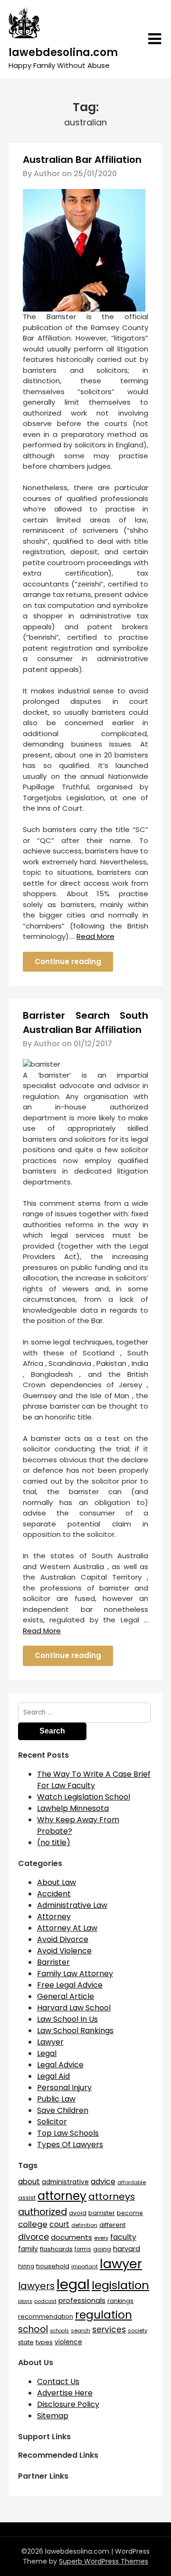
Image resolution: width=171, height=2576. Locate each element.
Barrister (53, 1962)
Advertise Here (65, 2393)
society (138, 2330)
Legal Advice (60, 2065)
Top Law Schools (68, 2133)
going (102, 2249)
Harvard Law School (74, 2008)
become (130, 2213)
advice (103, 2182)
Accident (54, 1894)
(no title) (54, 1842)
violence (68, 2342)
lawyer (121, 2264)
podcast (45, 2301)
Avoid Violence (64, 1951)
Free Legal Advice (70, 1985)
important (85, 2266)
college (33, 2224)
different (112, 2225)
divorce (33, 2237)
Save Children (63, 2110)
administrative (65, 2182)
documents (71, 2237)
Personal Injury (64, 2088)
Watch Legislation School (84, 1797)
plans (25, 2301)
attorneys (112, 2197)
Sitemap (53, 2416)
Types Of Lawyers (70, 2145)
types (44, 2342)
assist (27, 2198)
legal (73, 2284)
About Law (57, 1882)
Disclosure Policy (68, 2404)
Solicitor (52, 2122)
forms (83, 2249)
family (28, 2249)
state (26, 2342)
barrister (102, 2213)
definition (84, 2225)
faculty (123, 2237)
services (109, 2330)
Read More (95, 936)
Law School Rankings (75, 2031)
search (81, 2330)
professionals (82, 2301)
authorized (43, 2212)
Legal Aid (53, 2076)
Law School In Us (67, 2019)
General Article (66, 1996)
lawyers (36, 2286)
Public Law (56, 2099)
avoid (78, 2213)
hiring (26, 2266)
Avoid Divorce (63, 1939)
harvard (127, 2249)
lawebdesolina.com (63, 52)
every (101, 2238)
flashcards (56, 2249)
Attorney (54, 1917)
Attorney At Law (67, 1928)
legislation (120, 2285)
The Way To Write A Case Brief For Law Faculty (94, 1780)
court (59, 2224)
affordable (132, 2182)
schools (59, 2331)
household (53, 2266)
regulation (104, 2315)
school (33, 2329)
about (29, 2182)
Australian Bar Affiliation (82, 160)
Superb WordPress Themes (104, 2561)
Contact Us (58, 2382)
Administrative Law (72, 1905)
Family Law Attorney (75, 1974)
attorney (62, 2196)
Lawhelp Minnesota (73, 1808)
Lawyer (50, 2042)
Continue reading (68, 961)
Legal (47, 2053)
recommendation (46, 2316)
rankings (120, 2301)
